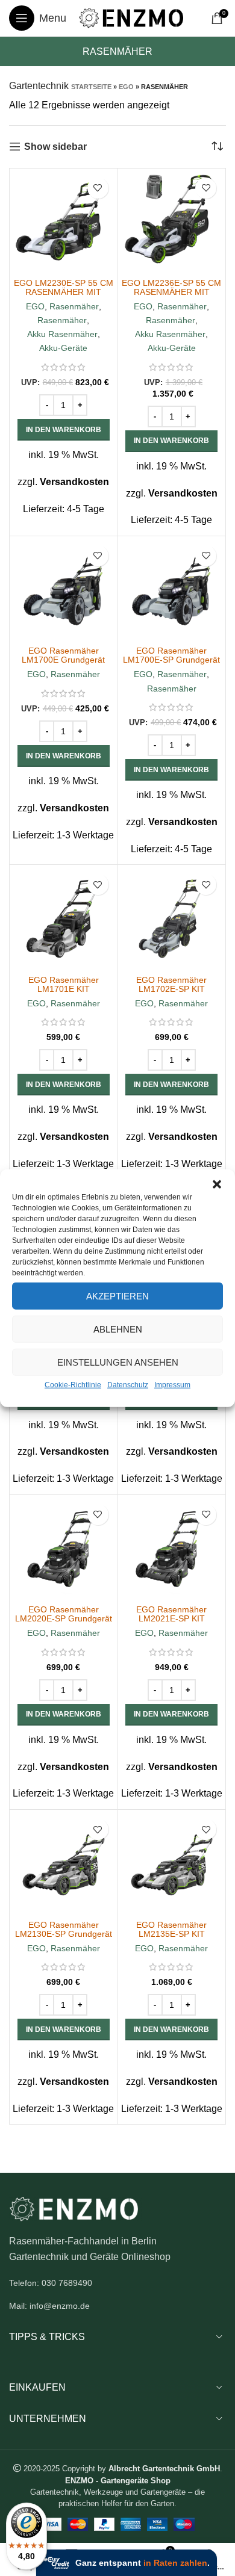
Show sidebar (55, 147)
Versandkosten (74, 482)
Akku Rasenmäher (62, 334)
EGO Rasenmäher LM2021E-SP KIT (171, 1614)
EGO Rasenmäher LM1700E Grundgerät (63, 655)
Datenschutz (128, 1385)
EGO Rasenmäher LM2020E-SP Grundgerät (64, 1614)
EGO (126, 87)
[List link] (117, 2283)
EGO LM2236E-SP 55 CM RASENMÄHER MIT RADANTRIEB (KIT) (171, 292)
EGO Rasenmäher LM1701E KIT (64, 984)
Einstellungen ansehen (118, 1362)
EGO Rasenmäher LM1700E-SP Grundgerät (171, 655)
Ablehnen (118, 1329)
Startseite (91, 87)
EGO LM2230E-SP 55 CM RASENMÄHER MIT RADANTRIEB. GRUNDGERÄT (64, 296)
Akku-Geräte (63, 348)
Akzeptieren (117, 1296)
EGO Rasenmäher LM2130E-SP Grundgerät (64, 1929)
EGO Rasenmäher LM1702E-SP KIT (171, 984)
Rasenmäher (74, 306)
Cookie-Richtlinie (73, 1385)
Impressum (172, 1385)
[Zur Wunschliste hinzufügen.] (98, 188)
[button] (217, 1184)
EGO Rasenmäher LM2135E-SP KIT (171, 1929)
